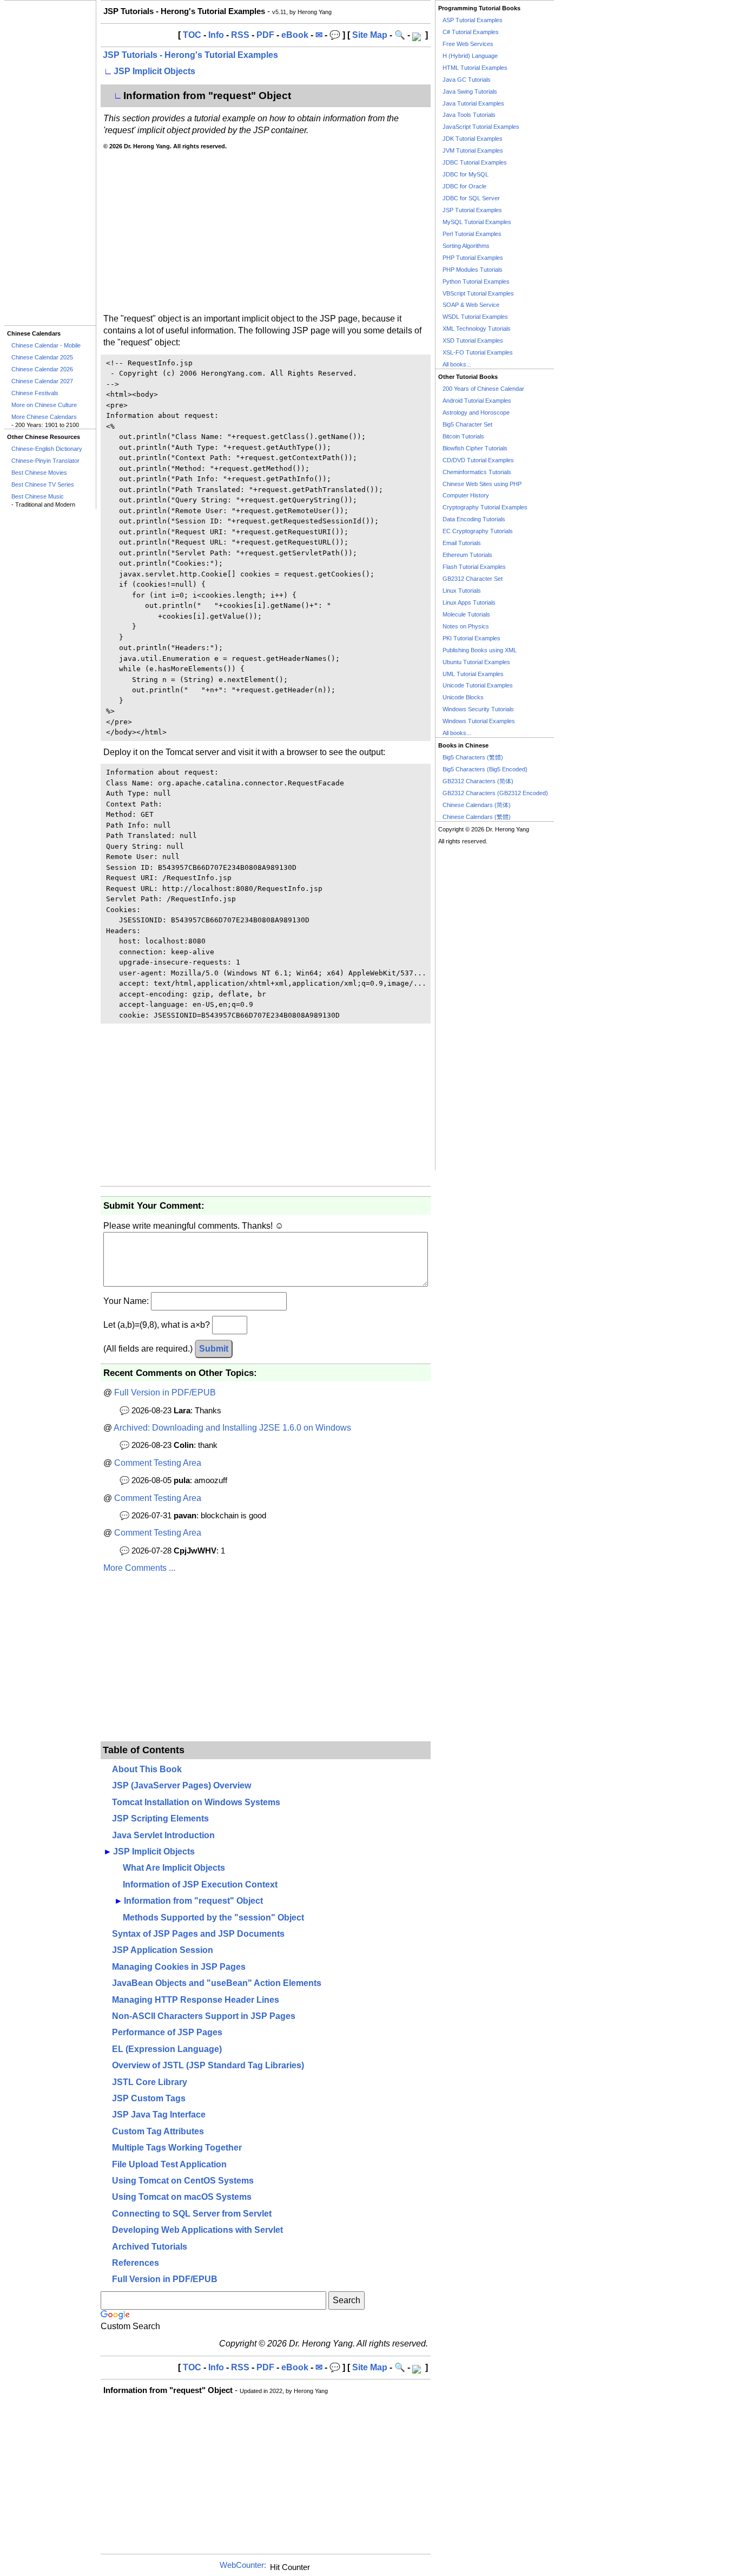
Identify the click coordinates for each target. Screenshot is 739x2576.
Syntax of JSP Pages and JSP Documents (198, 1934)
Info (216, 35)
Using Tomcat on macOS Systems (182, 2197)
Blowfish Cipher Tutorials (475, 448)
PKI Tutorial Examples (471, 638)
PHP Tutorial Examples (473, 258)
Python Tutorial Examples (476, 281)
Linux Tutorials (462, 591)
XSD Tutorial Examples (473, 340)
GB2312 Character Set (473, 579)
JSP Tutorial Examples (472, 210)
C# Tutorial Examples (471, 32)
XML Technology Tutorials (477, 329)
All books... (457, 364)
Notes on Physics (466, 626)
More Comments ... (139, 1568)
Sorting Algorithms (466, 246)
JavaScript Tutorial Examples (481, 127)
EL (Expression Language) (167, 2049)
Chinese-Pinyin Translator (45, 461)
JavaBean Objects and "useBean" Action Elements (217, 1983)
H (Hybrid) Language (470, 56)
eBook (295, 35)
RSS (240, 35)
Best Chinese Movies (39, 473)
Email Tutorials (462, 543)
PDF (265, 35)
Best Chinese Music (38, 496)
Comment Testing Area (158, 1463)
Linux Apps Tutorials (469, 602)
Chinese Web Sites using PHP (482, 484)
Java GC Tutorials (467, 80)
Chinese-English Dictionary (47, 449)
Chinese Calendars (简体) (477, 805)
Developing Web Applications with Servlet (197, 2230)
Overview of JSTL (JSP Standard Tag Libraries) (208, 2065)
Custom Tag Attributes (158, 2131)
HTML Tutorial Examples (475, 68)
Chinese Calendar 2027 (42, 381)
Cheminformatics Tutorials (477, 472)
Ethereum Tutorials (467, 555)
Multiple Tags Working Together (177, 2148)
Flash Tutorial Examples (474, 567)
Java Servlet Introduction (163, 1835)
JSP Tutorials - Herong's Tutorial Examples (190, 55)
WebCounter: (243, 2565)
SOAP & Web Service (471, 305)
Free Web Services (468, 44)
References (136, 2263)
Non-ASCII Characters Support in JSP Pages (204, 2016)
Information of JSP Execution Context (200, 1885)
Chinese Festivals (35, 393)
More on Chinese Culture (44, 405)
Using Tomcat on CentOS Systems (183, 2181)
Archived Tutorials (150, 2247)
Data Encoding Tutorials (474, 519)
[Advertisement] (50, 163)
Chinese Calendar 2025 (42, 357)
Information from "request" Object (193, 1901)
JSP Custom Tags (149, 2098)
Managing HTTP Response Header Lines (196, 2000)
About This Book (147, 1769)
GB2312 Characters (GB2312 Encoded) (495, 793)
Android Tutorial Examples (477, 401)
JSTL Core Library (150, 2082)
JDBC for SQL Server (471, 198)
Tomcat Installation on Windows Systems (196, 1802)
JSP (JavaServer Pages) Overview (182, 1785)
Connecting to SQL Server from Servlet (192, 2214)
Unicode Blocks (463, 697)
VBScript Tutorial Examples (478, 293)
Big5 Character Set (467, 424)
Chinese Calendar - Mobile (46, 345)
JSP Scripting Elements (160, 1818)
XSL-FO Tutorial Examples (478, 352)
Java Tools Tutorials (469, 115)
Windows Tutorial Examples (479, 721)
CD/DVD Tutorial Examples (478, 460)
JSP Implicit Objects (154, 71)
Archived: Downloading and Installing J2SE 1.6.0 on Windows (232, 1428)
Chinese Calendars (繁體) (477, 817)
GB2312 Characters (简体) (478, 781)
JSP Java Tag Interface (159, 2115)
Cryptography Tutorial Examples (485, 507)
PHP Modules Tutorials (473, 270)
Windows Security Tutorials (478, 709)
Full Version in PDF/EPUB (165, 1392)
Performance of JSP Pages (167, 2032)
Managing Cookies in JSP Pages (179, 1967)
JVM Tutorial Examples (473, 150)
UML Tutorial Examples (473, 674)
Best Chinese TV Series (43, 484)
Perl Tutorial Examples (472, 234)
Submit (214, 1349)
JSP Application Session (163, 1950)
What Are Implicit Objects (174, 1868)
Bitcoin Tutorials (463, 436)
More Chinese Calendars (44, 417)
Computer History (466, 495)
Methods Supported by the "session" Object (213, 1918)
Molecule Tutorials (466, 614)
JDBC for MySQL (466, 174)
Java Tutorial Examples (473, 103)
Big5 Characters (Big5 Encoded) (485, 769)
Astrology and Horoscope (476, 412)
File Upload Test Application (169, 2164)
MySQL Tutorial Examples (477, 222)
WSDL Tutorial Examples (475, 317)
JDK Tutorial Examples (473, 139)
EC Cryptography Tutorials (478, 531)
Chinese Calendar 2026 (42, 369)
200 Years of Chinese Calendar (483, 389)
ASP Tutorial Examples (473, 20)
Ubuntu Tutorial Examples (476, 662)
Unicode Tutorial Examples (478, 685)
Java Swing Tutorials (470, 91)
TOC (192, 35)
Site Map (370, 35)
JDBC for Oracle (464, 186)
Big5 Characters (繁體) (473, 757)
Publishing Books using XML (480, 650)
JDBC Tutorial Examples (475, 162)
